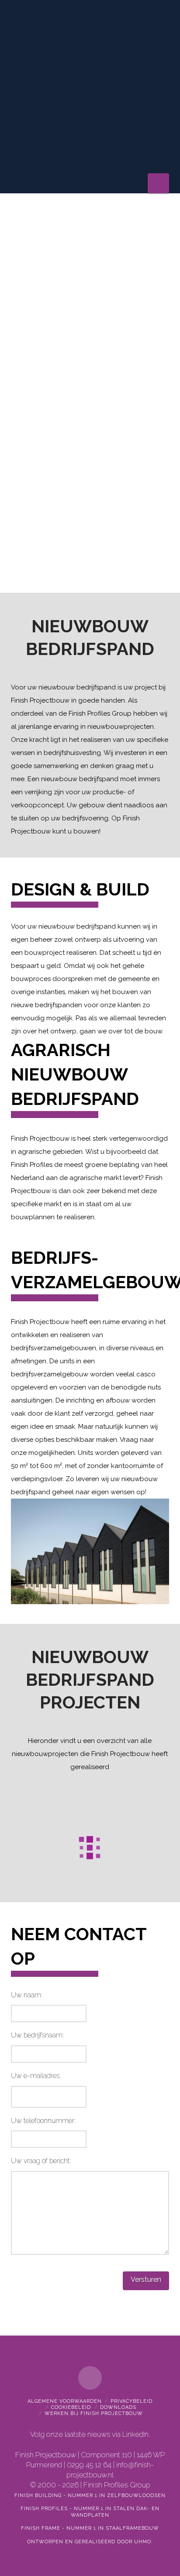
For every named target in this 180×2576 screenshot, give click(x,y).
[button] (158, 183)
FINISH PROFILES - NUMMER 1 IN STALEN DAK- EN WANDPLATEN (90, 2512)
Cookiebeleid (71, 2407)
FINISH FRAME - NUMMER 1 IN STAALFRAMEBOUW (90, 2528)
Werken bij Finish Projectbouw (94, 2413)
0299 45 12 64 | (91, 2465)
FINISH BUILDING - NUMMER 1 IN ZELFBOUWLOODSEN (90, 2495)
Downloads (118, 2407)
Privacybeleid (132, 2401)
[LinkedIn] (90, 2378)
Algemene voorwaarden (65, 2401)
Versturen (146, 2279)
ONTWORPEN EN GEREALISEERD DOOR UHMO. (90, 2542)
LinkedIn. (136, 2434)
